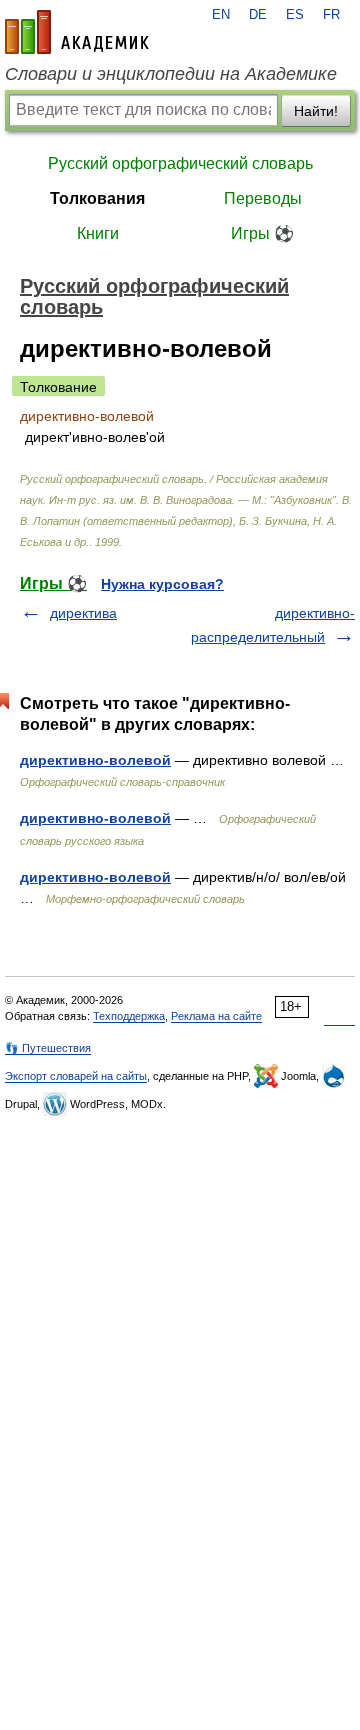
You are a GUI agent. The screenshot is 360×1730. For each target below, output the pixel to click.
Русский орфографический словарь (180, 163)
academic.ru (77, 32)
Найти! (316, 111)
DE (258, 15)
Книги (98, 233)
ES (295, 15)
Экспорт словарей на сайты (76, 1076)
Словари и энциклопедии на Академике (171, 74)
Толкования (97, 198)
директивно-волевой (95, 760)
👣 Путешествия (48, 1048)
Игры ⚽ (262, 233)
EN (221, 15)
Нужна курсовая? (162, 584)
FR (331, 15)
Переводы (263, 198)
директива (83, 613)
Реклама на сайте (216, 1016)
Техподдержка (129, 1016)
